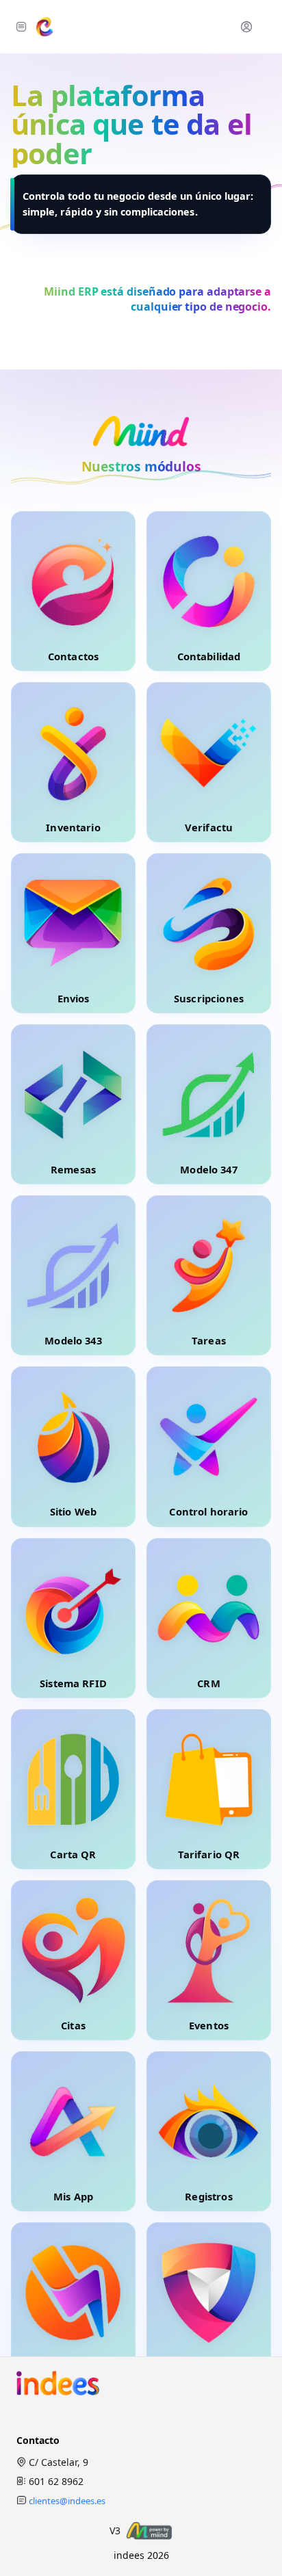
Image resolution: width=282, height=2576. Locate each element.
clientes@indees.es (67, 2501)
